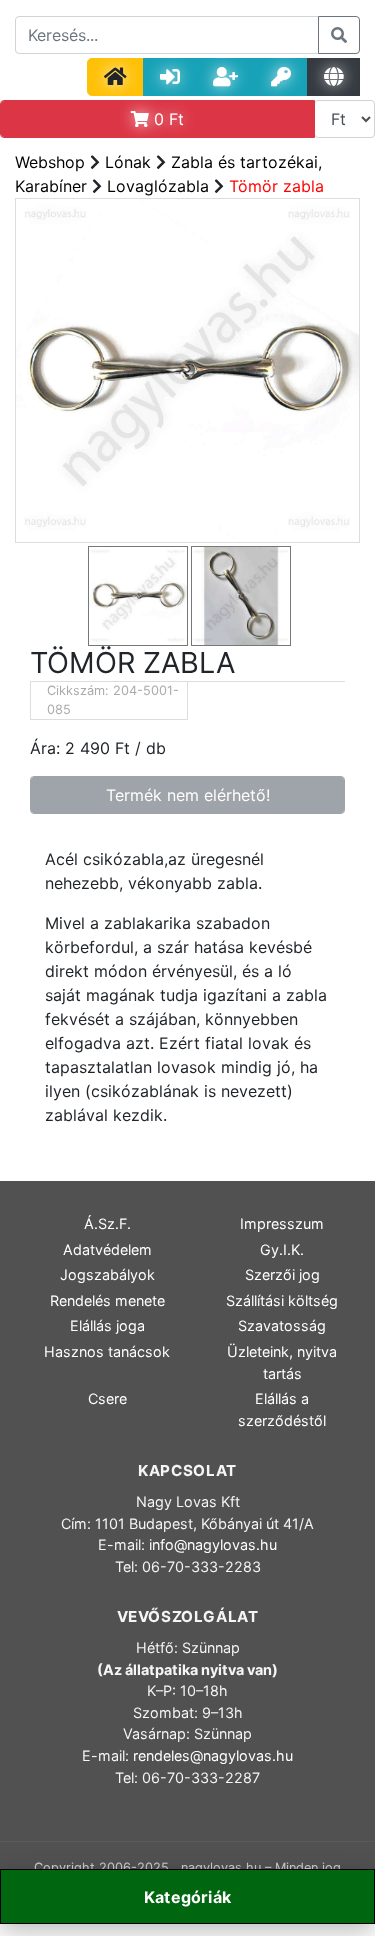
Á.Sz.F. (107, 1223)
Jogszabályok (107, 1274)
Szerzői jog (282, 1274)
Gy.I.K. (282, 1249)
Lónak (128, 162)
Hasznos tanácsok (107, 1351)
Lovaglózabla (158, 186)
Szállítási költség (282, 1300)
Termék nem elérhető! (188, 795)
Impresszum (282, 1223)
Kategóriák (187, 1897)
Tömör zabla (276, 186)
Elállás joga (107, 1325)
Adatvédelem (107, 1249)
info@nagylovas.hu (213, 1544)
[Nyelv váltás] (333, 77)
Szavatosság (282, 1325)
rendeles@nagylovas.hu (213, 1755)
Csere (107, 1398)
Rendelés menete (107, 1300)
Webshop (50, 162)
